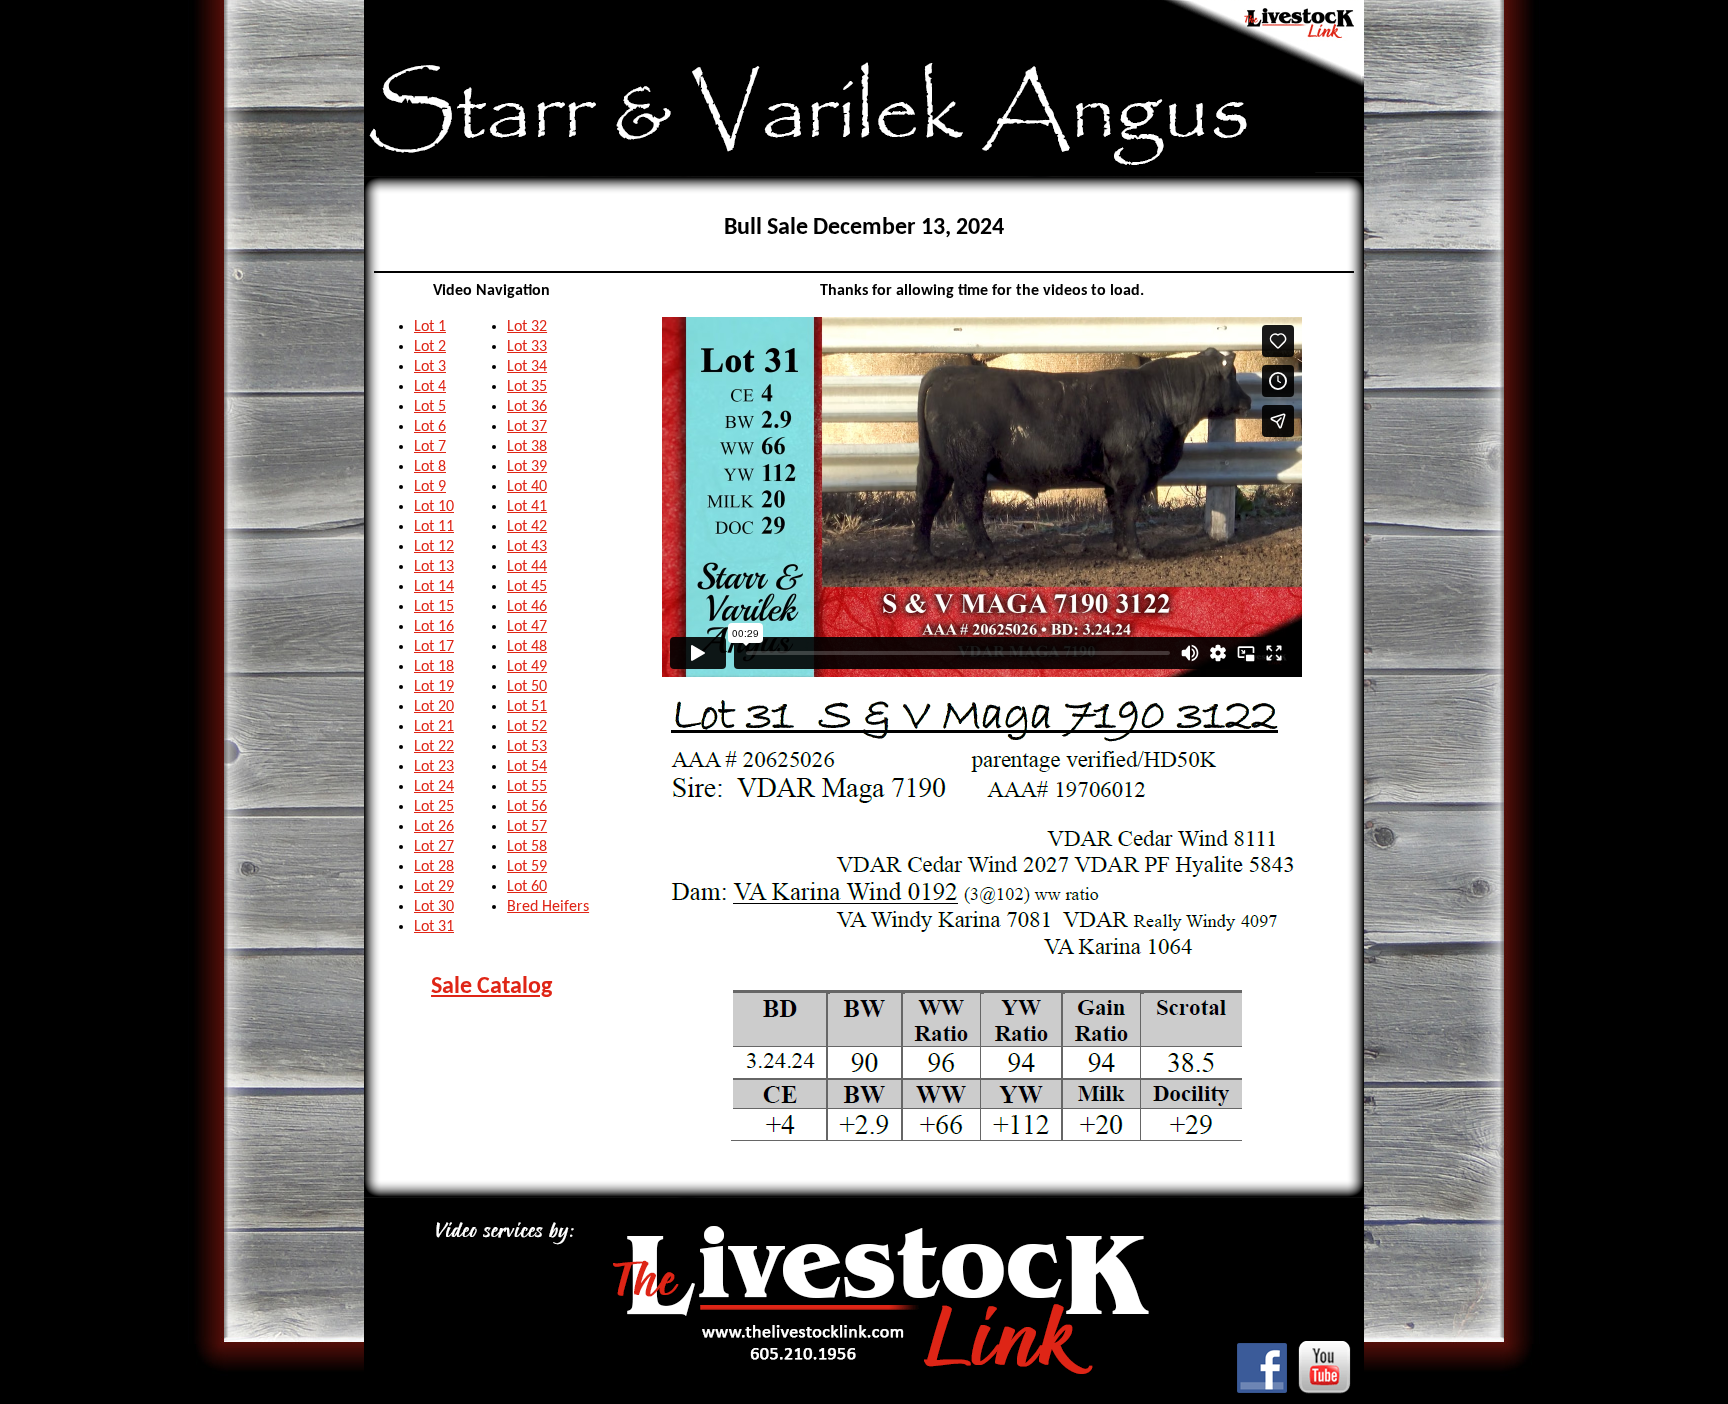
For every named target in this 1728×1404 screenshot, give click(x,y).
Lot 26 (434, 827)
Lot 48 (527, 647)
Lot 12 (434, 547)
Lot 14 (434, 587)
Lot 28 (434, 867)
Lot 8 (430, 467)
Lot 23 (434, 767)
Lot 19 (434, 687)
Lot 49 (527, 667)
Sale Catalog (491, 987)
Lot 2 (430, 347)
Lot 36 (527, 407)
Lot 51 (527, 707)
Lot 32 (527, 327)
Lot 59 (527, 867)
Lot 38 (527, 447)
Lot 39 (527, 467)
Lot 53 (527, 747)
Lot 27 (434, 847)
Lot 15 (434, 607)
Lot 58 (527, 847)
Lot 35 (527, 387)
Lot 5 (430, 407)
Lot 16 (434, 627)
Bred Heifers (548, 907)
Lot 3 (430, 367)
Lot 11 (434, 527)
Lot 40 (527, 487)
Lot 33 (527, 347)
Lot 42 (527, 527)
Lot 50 (527, 687)
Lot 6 (430, 427)
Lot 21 (434, 727)
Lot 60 (527, 887)
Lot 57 (527, 827)
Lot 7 (430, 447)
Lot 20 (434, 707)
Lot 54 (527, 767)
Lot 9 (430, 487)
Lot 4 (430, 387)
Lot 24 (434, 787)
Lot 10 (434, 507)
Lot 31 (434, 927)
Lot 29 (434, 887)
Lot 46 (527, 607)
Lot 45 (527, 587)
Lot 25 (434, 807)
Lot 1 (430, 327)
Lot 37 (527, 427)
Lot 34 (527, 367)
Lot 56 (527, 807)
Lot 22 (434, 747)
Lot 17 (434, 647)
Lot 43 (527, 547)
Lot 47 (527, 627)
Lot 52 (527, 727)
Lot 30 (434, 907)
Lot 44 (527, 567)
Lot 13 (434, 567)
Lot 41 (527, 507)
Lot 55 (527, 787)
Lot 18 (434, 667)
